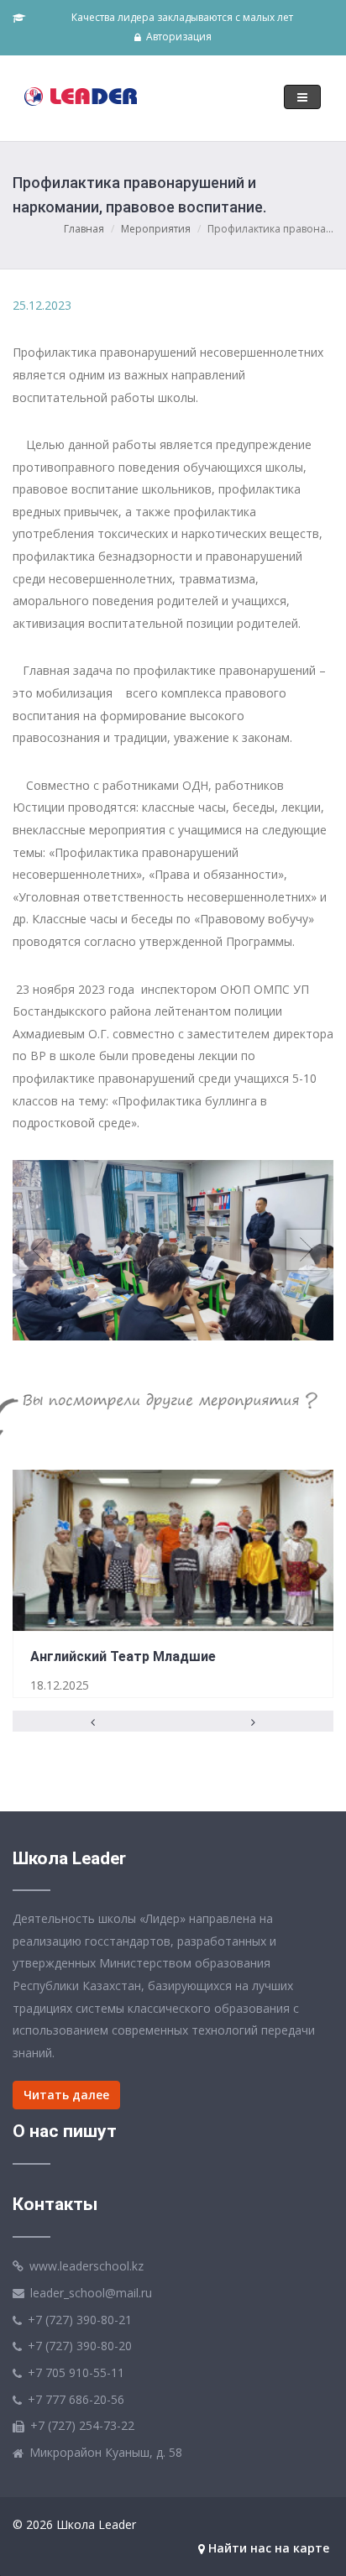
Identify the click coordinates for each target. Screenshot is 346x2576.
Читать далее (66, 2095)
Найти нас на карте (267, 2548)
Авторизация (178, 37)
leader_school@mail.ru (91, 2293)
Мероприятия (156, 229)
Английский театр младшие (123, 1656)
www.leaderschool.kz (86, 2266)
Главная (84, 229)
